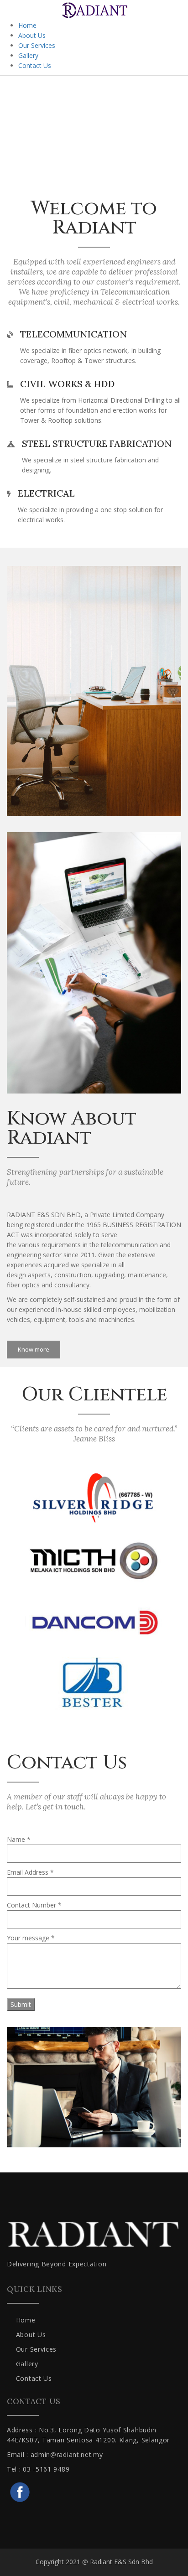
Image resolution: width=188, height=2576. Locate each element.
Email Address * (30, 1872)
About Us (32, 35)
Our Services (37, 45)
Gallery (28, 55)
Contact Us (35, 65)
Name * (19, 1839)
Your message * (31, 1938)
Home (27, 25)
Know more (34, 1349)
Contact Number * (34, 1905)
